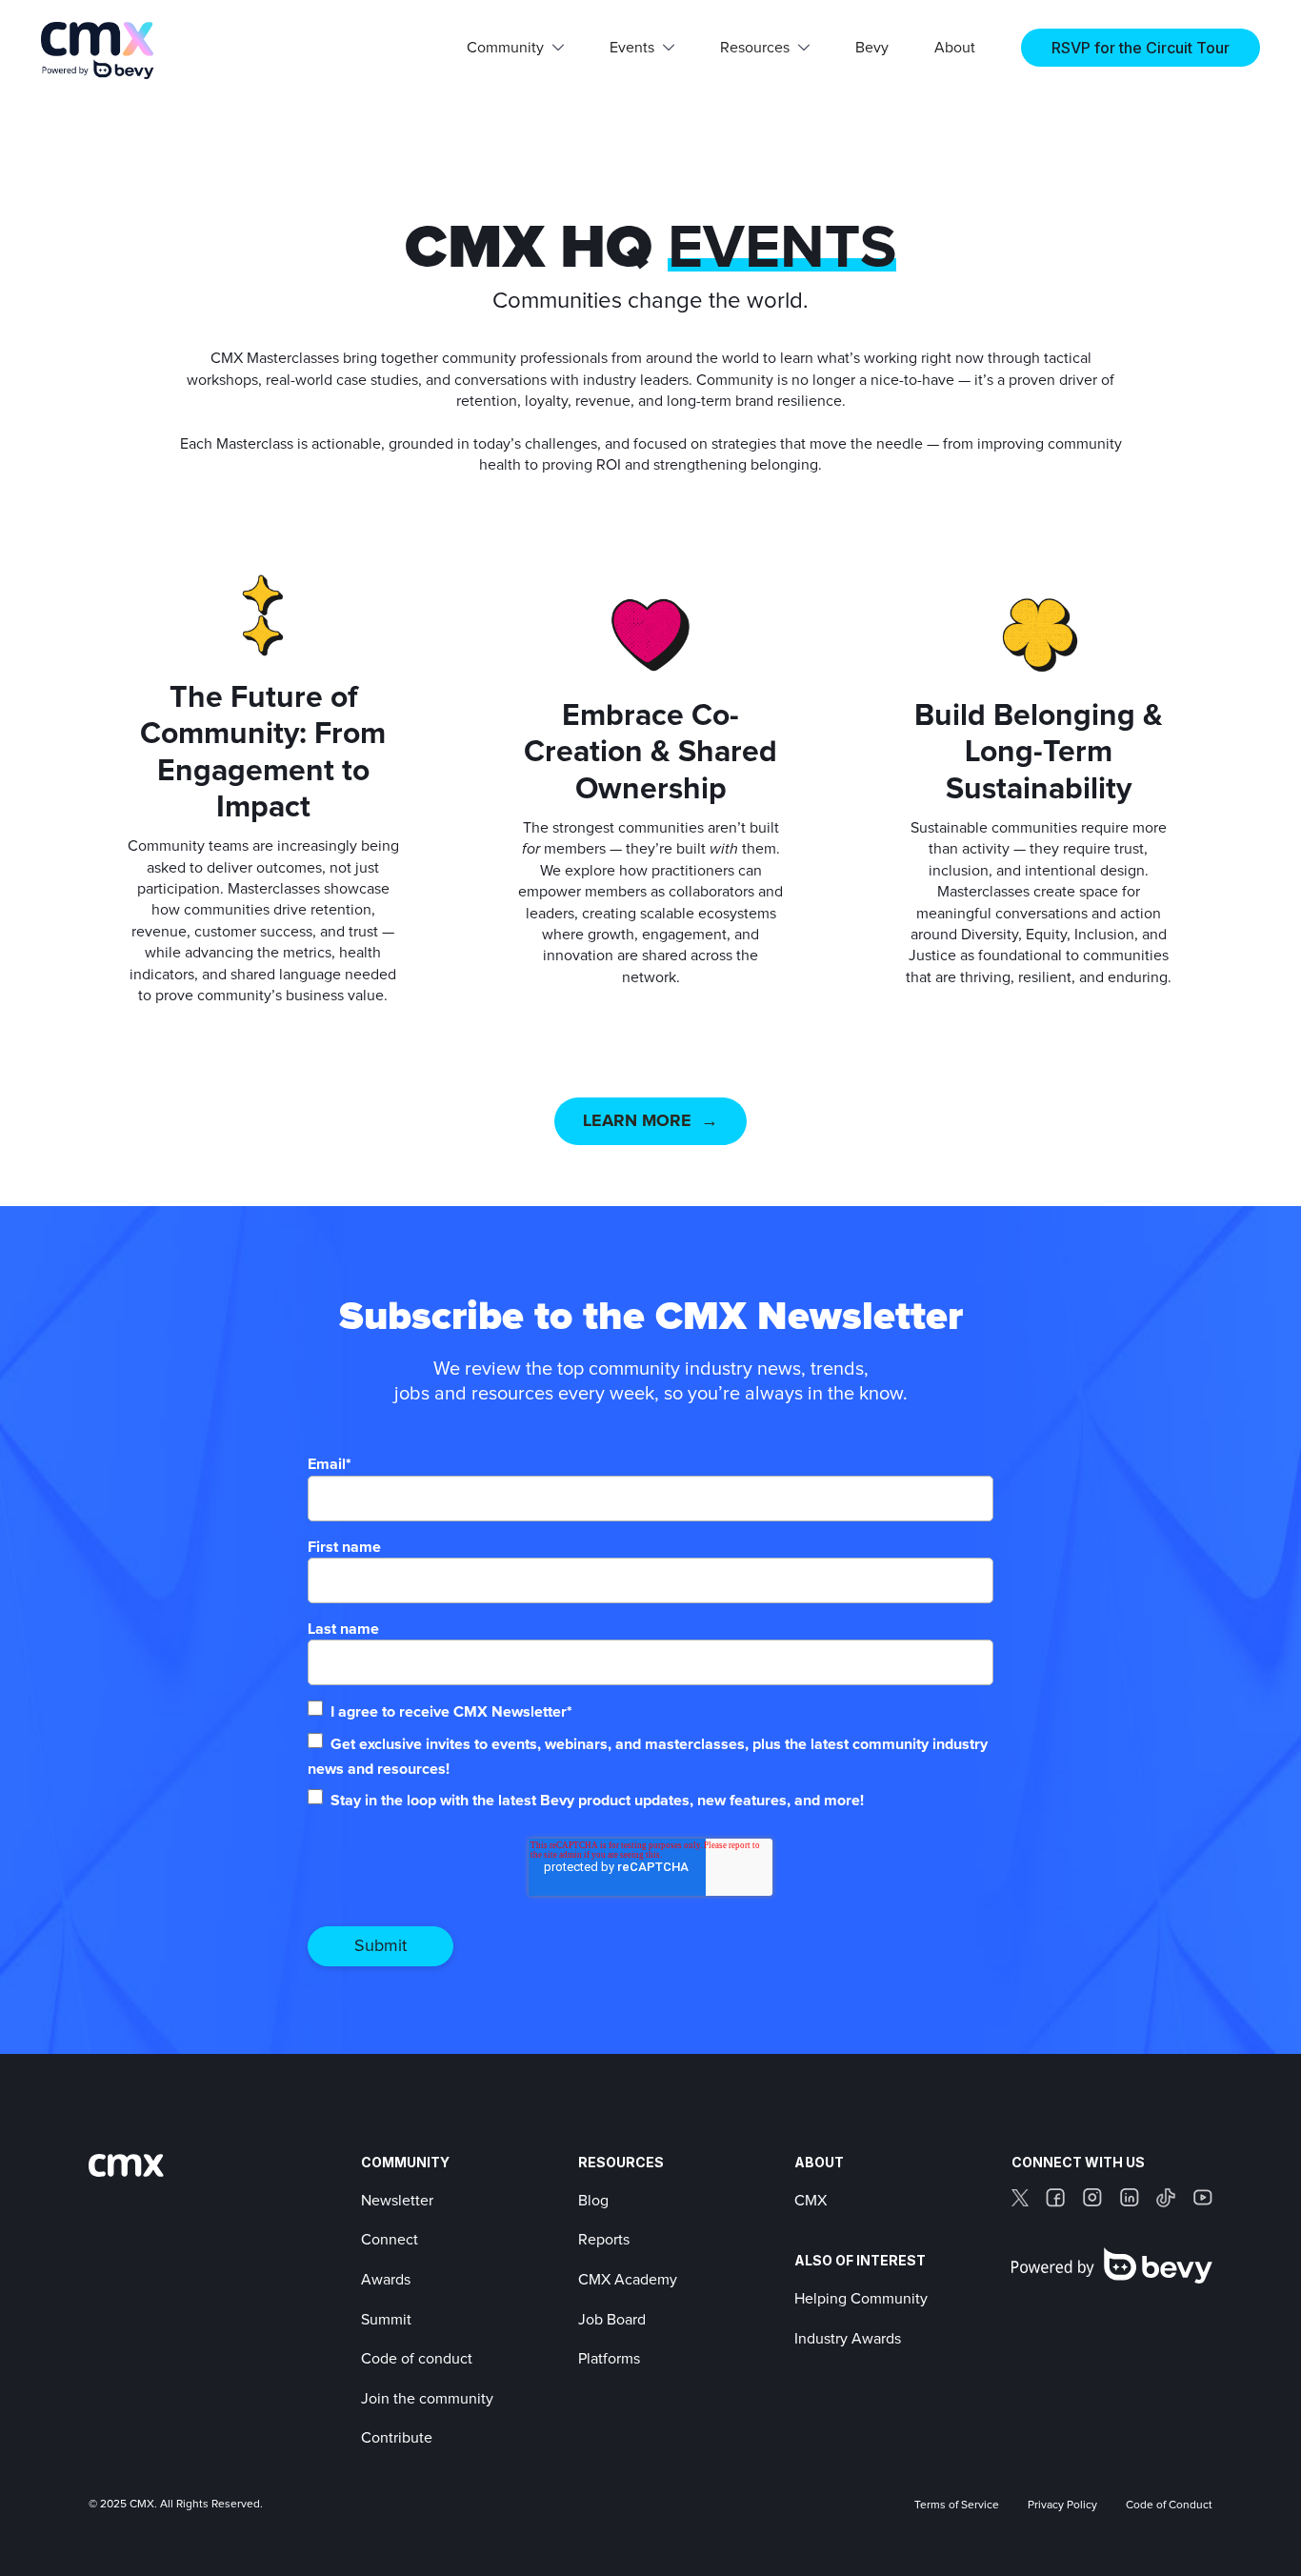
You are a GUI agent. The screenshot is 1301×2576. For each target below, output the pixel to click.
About (955, 48)
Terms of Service (957, 2506)
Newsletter (397, 2201)
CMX (811, 2201)
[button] (515, 48)
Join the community (427, 2399)
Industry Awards (848, 2339)
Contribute (397, 2438)
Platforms (609, 2359)
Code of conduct (417, 2359)
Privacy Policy (1062, 2506)
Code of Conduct (1169, 2506)
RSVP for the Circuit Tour (1141, 48)
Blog (593, 2201)
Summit (386, 2320)
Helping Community (861, 2299)
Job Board (612, 2320)
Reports (604, 2240)
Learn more (637, 1121)
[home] (98, 50)
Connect (390, 2240)
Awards (386, 2280)
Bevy (872, 48)
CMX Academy (628, 2280)
